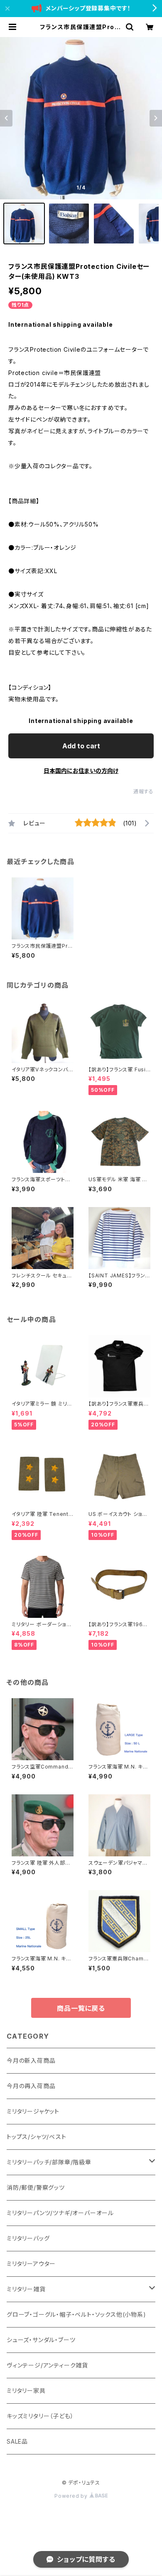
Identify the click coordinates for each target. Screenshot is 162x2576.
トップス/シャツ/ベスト (37, 2137)
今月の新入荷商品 (31, 2061)
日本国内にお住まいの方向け (81, 771)
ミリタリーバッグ (28, 2238)
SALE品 (17, 2441)
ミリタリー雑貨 (26, 2289)
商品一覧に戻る (81, 2008)
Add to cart (81, 746)
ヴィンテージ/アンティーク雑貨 (47, 2365)
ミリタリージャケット (33, 2111)
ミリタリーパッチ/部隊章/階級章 (49, 2162)
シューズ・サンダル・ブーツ (41, 2340)
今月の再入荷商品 (31, 2086)
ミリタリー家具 (26, 2391)
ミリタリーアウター (31, 2264)
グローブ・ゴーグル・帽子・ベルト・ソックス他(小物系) (76, 2314)
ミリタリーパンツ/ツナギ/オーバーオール (60, 2213)
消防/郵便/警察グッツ (36, 2187)
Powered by (72, 2496)
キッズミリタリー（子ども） (40, 2416)
